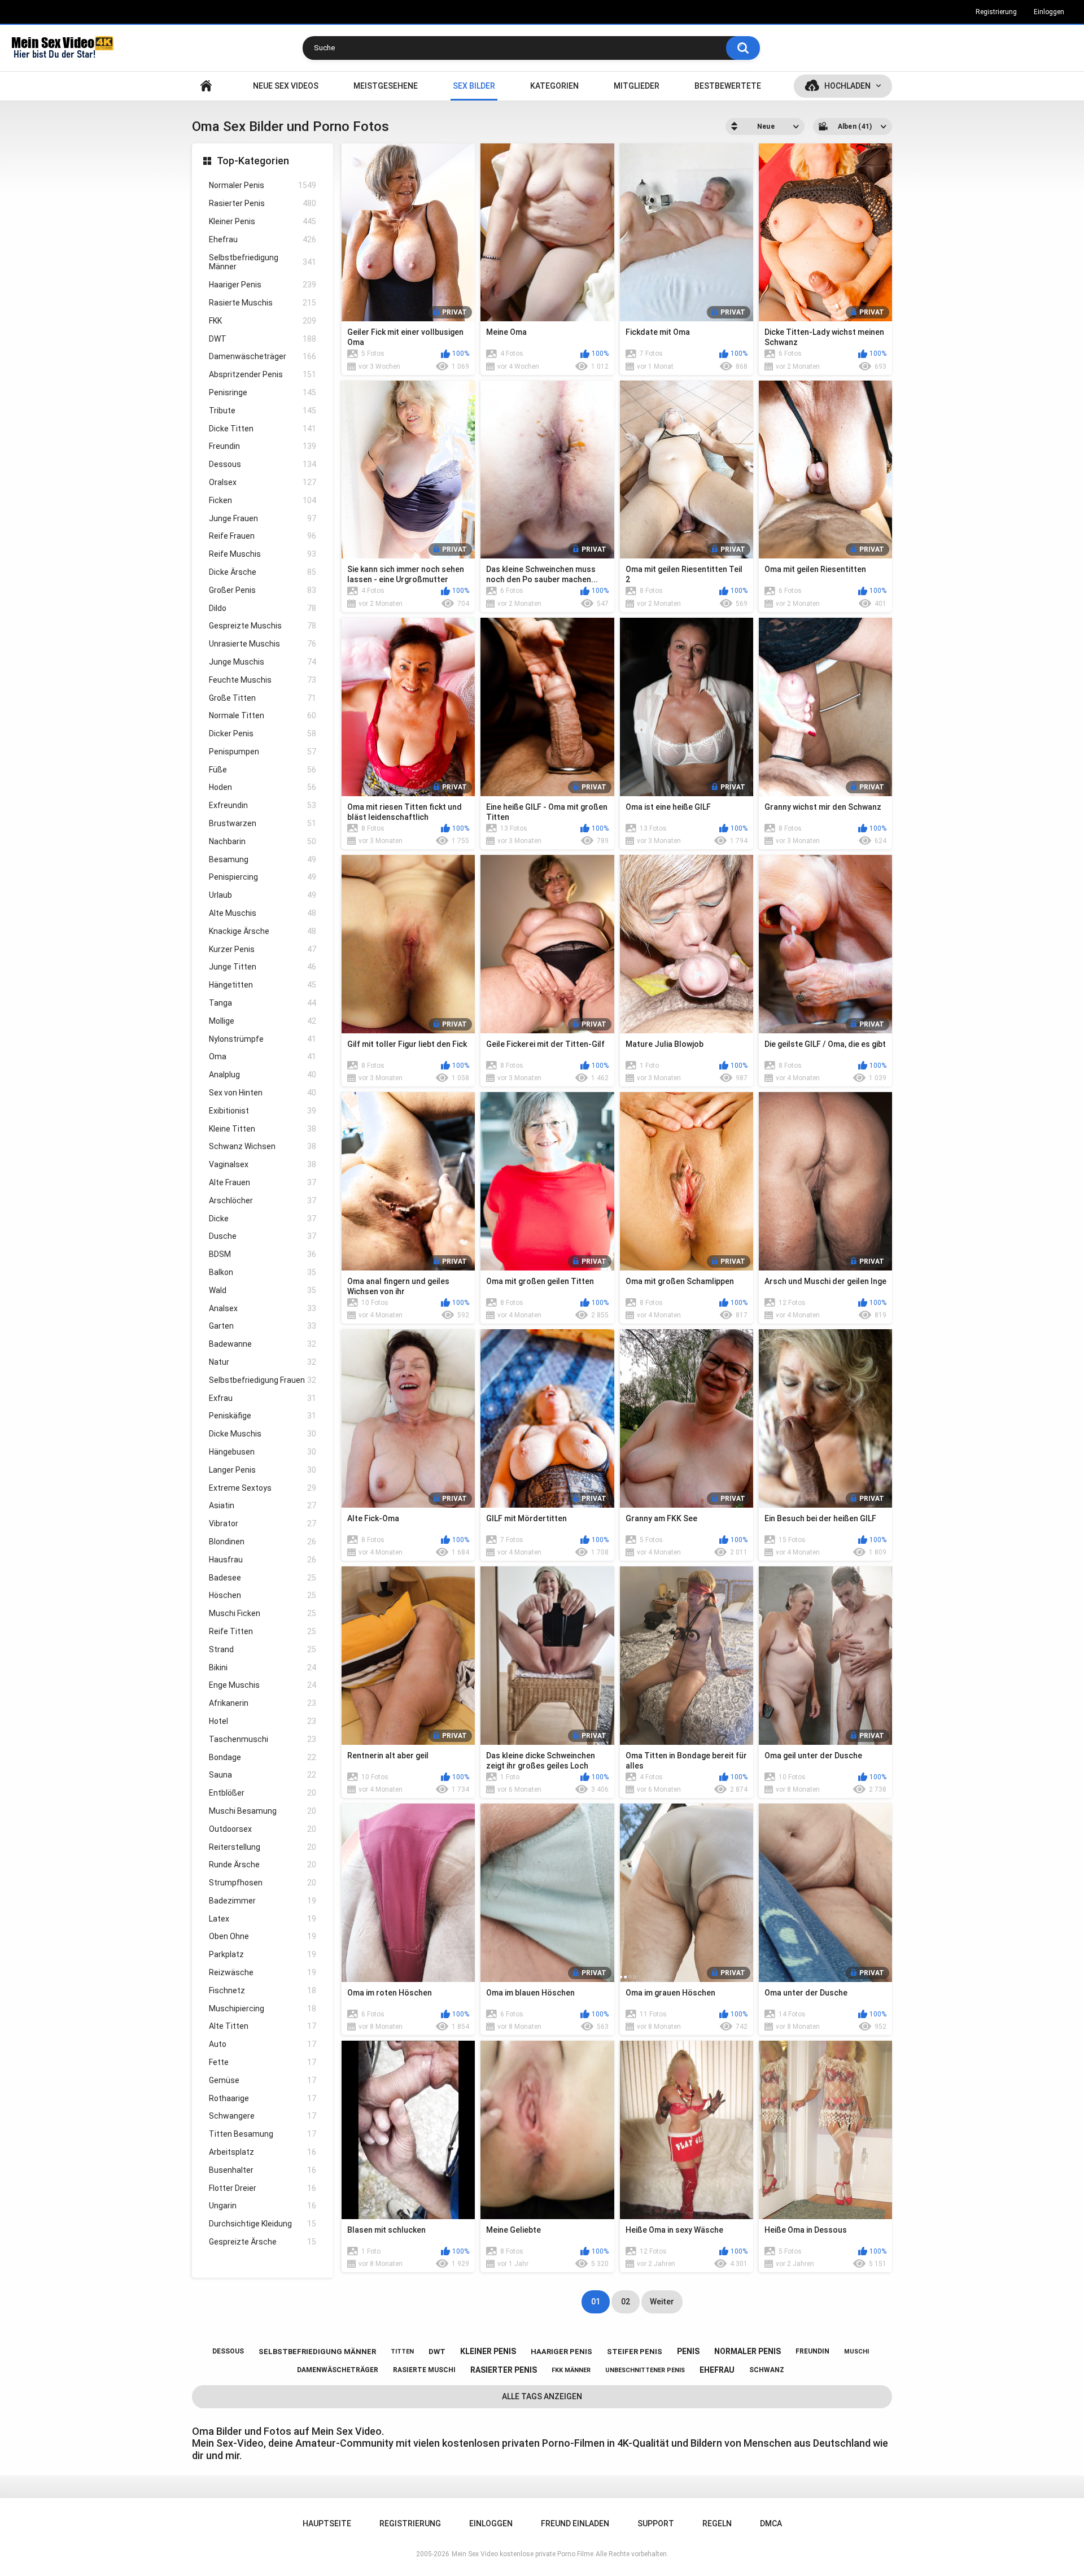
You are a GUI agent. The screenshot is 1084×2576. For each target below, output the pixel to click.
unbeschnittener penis (645, 2370)
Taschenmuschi (263, 1739)
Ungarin (263, 2206)
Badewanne (263, 1344)
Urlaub (263, 895)
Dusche (263, 1236)
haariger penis (561, 2352)
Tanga (263, 1003)
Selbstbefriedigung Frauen (263, 1380)
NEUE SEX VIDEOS (286, 86)
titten (402, 2352)
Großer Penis (263, 590)
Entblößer (263, 1793)
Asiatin (263, 1505)
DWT (263, 339)
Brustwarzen (263, 823)
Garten (263, 1326)
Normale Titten (263, 715)
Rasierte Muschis (263, 303)
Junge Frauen (263, 518)
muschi (856, 2352)
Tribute (263, 411)
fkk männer (571, 2370)
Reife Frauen (263, 536)
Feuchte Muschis (263, 680)
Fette (263, 2062)
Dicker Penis (263, 733)
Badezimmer (263, 1901)
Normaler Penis (263, 185)
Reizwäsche (263, 1972)
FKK (263, 321)
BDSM (263, 1254)
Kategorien (554, 86)
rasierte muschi (424, 2370)
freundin (812, 2351)
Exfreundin (263, 805)
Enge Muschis (263, 1685)
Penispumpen (263, 752)
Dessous (263, 464)
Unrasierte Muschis (263, 644)
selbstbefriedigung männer (317, 2352)
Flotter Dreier (263, 2188)
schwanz (767, 2370)
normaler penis (748, 2351)
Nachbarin (263, 841)
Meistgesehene (386, 86)
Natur (263, 1362)
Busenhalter (263, 2170)
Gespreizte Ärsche (263, 2242)
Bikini (263, 1667)
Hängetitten (263, 985)
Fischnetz (263, 1990)
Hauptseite (206, 86)
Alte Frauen (263, 1182)
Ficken (263, 500)
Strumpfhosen (263, 1883)
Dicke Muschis (263, 1434)
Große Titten (263, 698)
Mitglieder (637, 86)
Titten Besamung (263, 2134)
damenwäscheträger (338, 2370)
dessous (228, 2351)
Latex (263, 1919)
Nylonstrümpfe (263, 1039)
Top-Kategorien (253, 161)
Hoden (263, 787)
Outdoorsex (263, 1829)
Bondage (263, 1757)
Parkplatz (263, 1954)
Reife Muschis (263, 554)
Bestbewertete (728, 86)
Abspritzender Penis (263, 374)
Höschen (263, 1595)
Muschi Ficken (263, 1613)
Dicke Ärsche (263, 572)
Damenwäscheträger (263, 356)
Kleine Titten (263, 1129)
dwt (437, 2352)
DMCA (771, 2523)
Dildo (263, 608)
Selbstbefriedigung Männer (263, 262)
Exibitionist (263, 1111)
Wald (263, 1290)
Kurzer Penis (263, 949)
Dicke (263, 1219)
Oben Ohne (263, 1936)
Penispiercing (263, 877)
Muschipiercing (263, 2009)
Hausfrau (263, 1560)
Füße (263, 770)
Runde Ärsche (263, 1865)
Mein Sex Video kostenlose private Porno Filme (523, 2554)
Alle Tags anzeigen (542, 2396)
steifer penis (635, 2352)
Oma (263, 1056)
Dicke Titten (263, 429)
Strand (263, 1649)
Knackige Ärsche (263, 931)
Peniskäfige (263, 1416)
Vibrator (263, 1523)
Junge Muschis (263, 662)
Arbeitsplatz (263, 2152)
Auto (263, 2044)
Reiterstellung (263, 1847)
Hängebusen (263, 1452)
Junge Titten (263, 967)
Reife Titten (263, 1631)
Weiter (662, 2302)
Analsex (263, 1308)
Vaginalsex (263, 1164)
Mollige (263, 1021)
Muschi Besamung (263, 1811)
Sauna (263, 1775)
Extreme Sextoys (263, 1488)
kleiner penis (488, 2351)
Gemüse (263, 2080)
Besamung (263, 859)
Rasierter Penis (263, 203)
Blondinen (263, 1542)
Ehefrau (263, 239)
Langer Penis (263, 1470)
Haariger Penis (263, 285)
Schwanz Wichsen (263, 1146)
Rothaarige (263, 2098)
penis (688, 2351)
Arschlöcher (263, 1200)
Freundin (263, 446)
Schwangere (263, 2116)
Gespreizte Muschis (263, 626)
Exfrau (263, 1398)
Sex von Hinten (263, 1093)
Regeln (717, 2523)
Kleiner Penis (263, 221)
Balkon (263, 1272)
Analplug (263, 1075)
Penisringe (263, 392)
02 (626, 2302)
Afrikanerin (263, 1703)
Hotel (263, 1721)
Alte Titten (263, 2026)
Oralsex (263, 482)
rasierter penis (504, 2370)
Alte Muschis (263, 913)
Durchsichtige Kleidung (263, 2224)
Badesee (263, 1578)
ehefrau (717, 2370)
